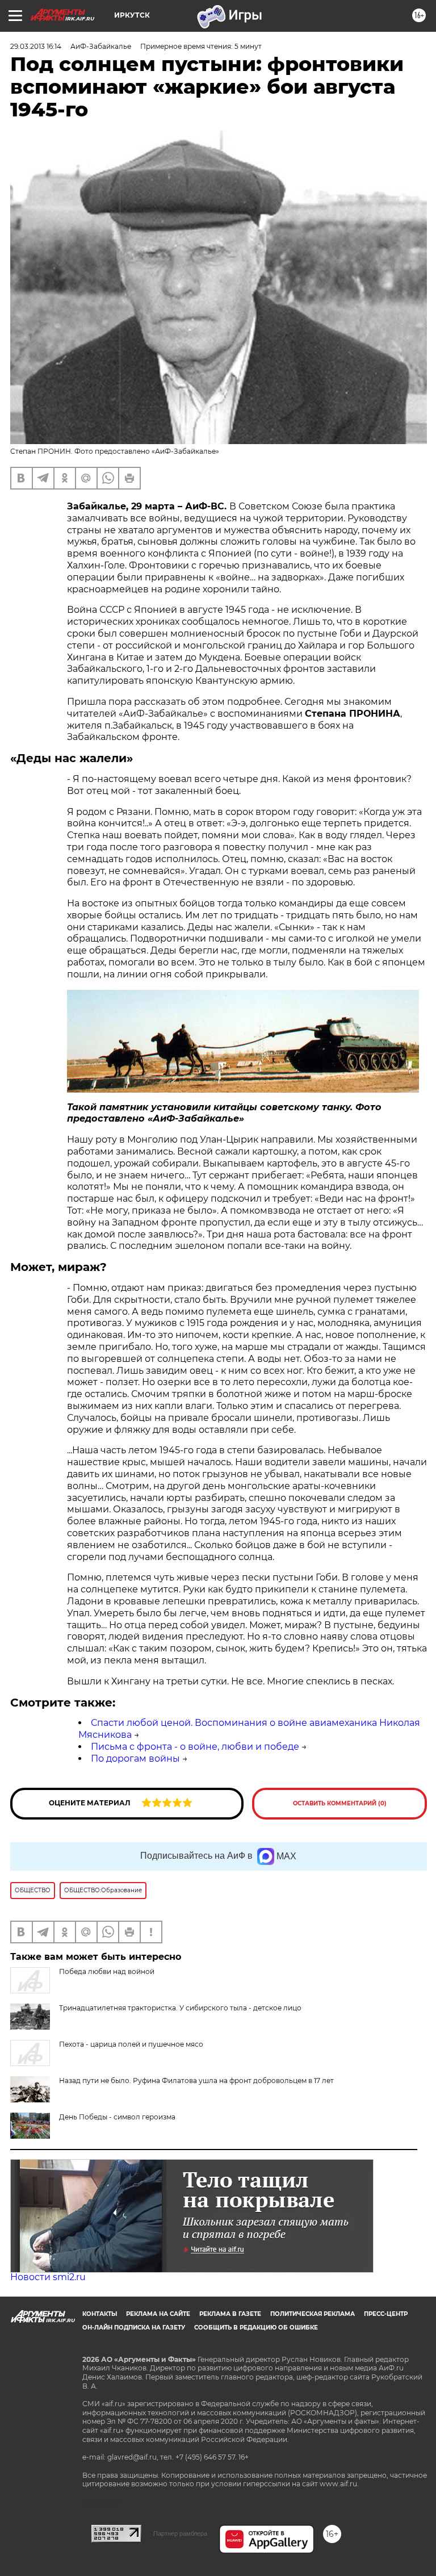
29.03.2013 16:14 (36, 46)
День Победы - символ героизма (117, 2117)
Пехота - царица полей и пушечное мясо (131, 2044)
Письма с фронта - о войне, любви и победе (195, 1747)
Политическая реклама (313, 2314)
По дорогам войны (135, 1759)
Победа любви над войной (107, 1971)
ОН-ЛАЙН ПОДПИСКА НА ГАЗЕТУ (134, 2328)
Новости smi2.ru (48, 2277)
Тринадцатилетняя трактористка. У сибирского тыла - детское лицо (180, 2008)
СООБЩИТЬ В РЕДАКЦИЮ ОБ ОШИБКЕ (256, 2328)
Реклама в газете (230, 2314)
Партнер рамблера (180, 2533)
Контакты (100, 2314)
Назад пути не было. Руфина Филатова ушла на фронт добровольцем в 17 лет (196, 2081)
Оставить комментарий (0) (340, 1803)
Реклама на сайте (158, 2314)
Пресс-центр (386, 2314)
